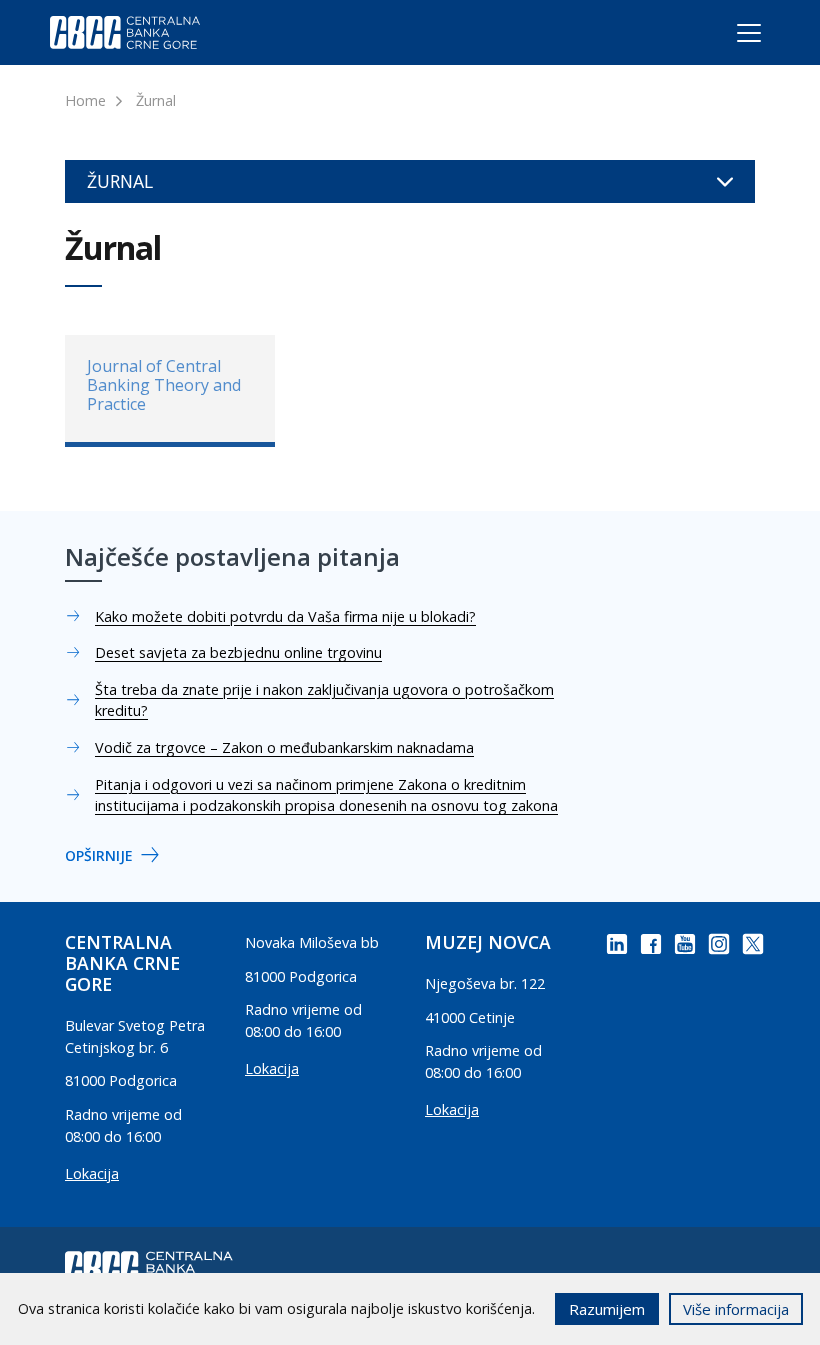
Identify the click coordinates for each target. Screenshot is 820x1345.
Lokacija (92, 1173)
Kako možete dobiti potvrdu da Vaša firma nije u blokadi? (285, 616)
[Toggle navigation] (730, 37)
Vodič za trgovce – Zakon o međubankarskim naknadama (284, 747)
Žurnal (156, 100)
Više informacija (736, 1309)
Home (85, 100)
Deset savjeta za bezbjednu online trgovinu (238, 652)
